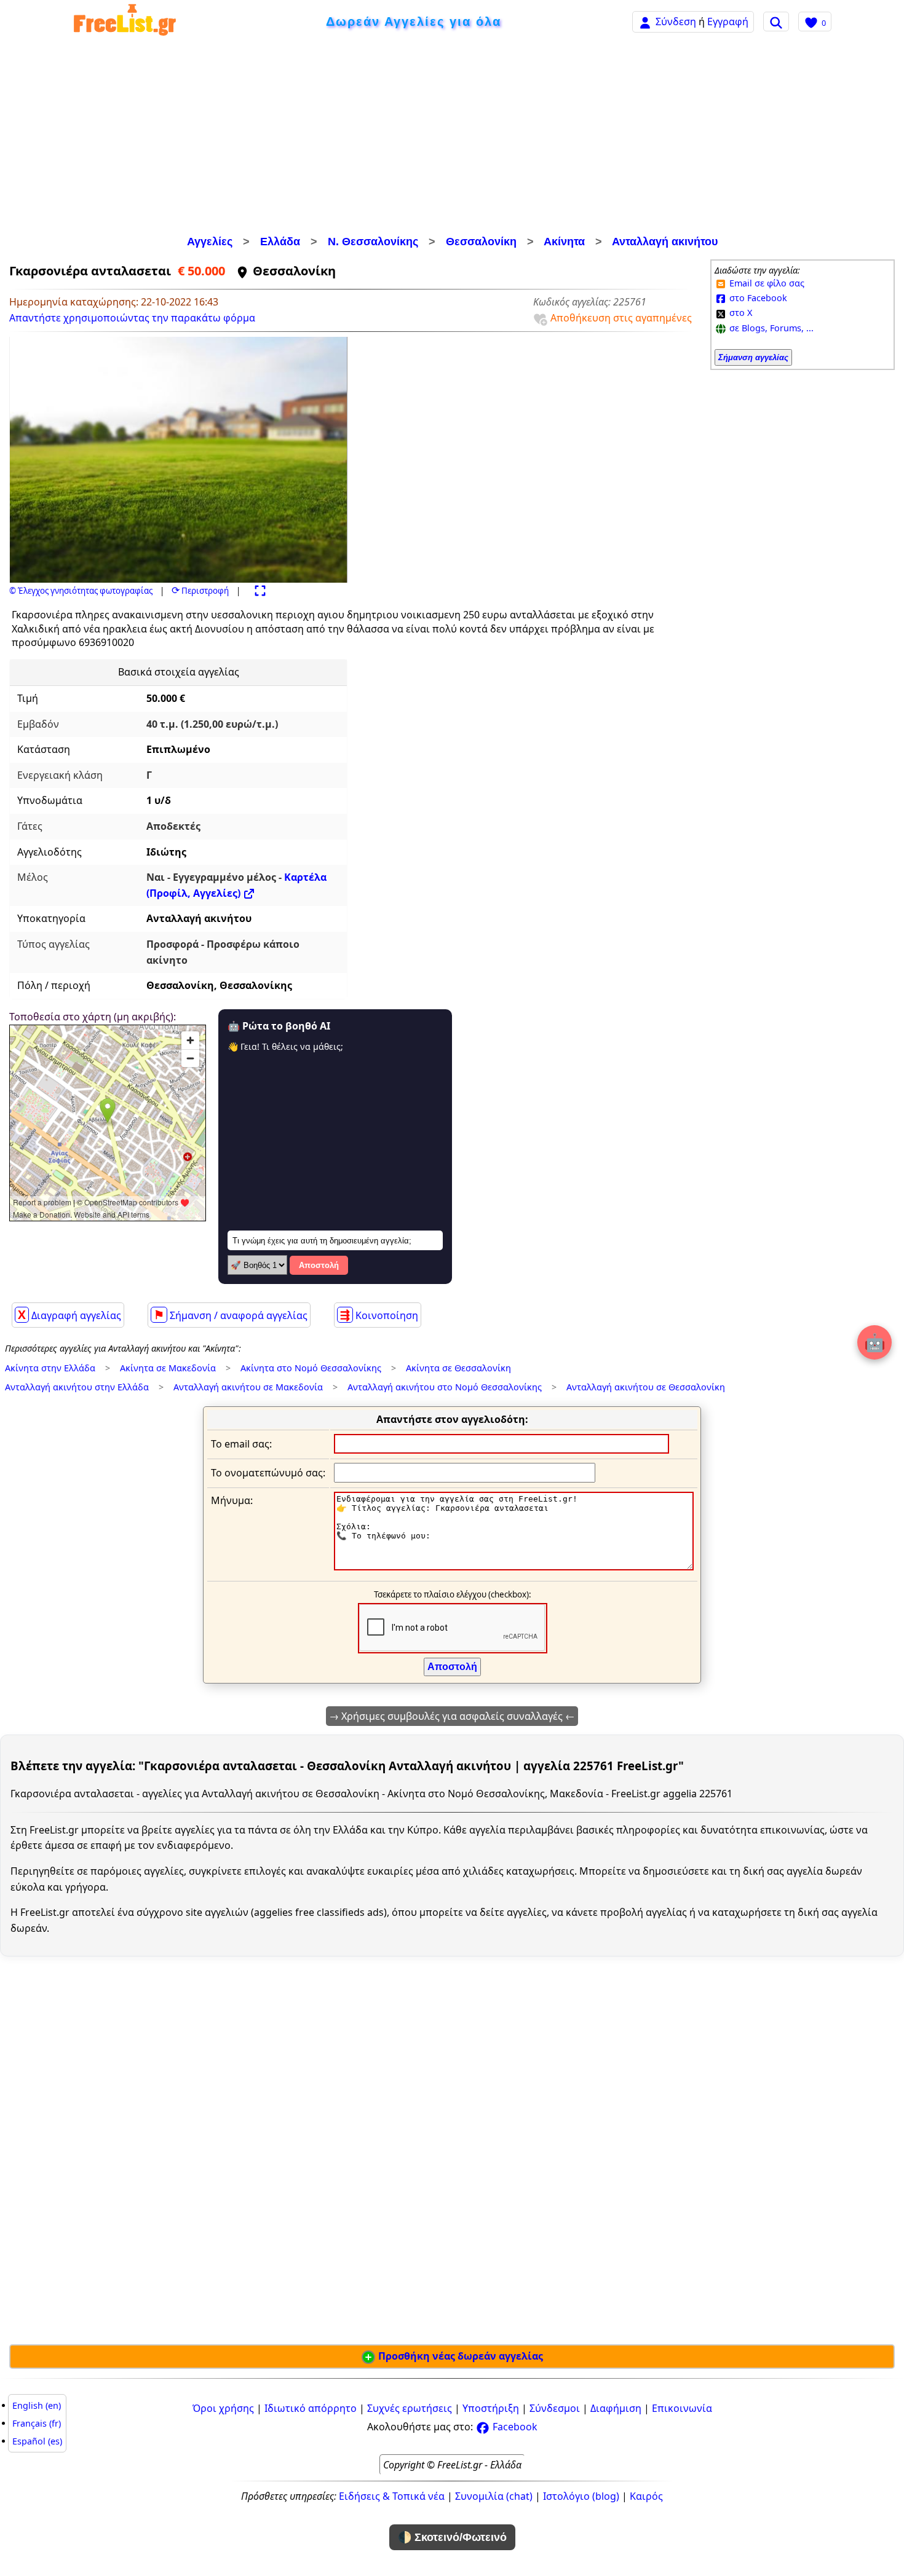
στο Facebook (757, 298)
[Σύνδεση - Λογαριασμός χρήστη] (645, 21)
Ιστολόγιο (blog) (581, 2496)
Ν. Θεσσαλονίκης (373, 242)
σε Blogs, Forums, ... (770, 328)
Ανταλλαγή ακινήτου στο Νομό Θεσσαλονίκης (445, 1387)
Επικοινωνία (682, 2408)
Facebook (514, 2427)
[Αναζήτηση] (776, 22)
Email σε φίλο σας (766, 283)
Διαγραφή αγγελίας (69, 1315)
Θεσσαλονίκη (481, 242)
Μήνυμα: (232, 1500)
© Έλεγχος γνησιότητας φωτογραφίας (81, 591)
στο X (739, 313)
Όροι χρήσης (223, 2408)
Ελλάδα (280, 242)
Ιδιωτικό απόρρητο (311, 2408)
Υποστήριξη (491, 2408)
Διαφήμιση (616, 2408)
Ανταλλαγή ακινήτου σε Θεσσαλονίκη (646, 1387)
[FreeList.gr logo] (125, 22)
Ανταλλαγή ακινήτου (665, 242)
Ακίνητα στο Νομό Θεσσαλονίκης (311, 1368)
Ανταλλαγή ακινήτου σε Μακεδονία (248, 1387)
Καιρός (646, 2496)
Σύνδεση (676, 22)
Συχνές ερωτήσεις (410, 2408)
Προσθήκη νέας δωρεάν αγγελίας (459, 2356)
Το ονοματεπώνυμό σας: (268, 1473)
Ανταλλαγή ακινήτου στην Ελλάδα (77, 1387)
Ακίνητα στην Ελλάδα (50, 1368)
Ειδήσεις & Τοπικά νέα (392, 2496)
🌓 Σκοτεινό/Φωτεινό (452, 2537)
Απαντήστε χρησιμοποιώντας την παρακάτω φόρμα (132, 318)
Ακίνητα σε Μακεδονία (168, 1368)
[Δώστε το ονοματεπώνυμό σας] (465, 1472)
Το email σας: (241, 1444)
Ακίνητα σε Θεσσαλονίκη (458, 1368)
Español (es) (37, 2441)
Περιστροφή (200, 591)
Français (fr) (37, 2423)
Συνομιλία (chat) (494, 2496)
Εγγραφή (728, 22)
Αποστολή (319, 1265)
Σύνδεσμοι (555, 2408)
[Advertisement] (452, 138)
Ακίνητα (564, 242)
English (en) (37, 2405)
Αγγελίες (210, 242)
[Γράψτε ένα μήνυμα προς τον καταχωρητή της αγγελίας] (514, 1567)
